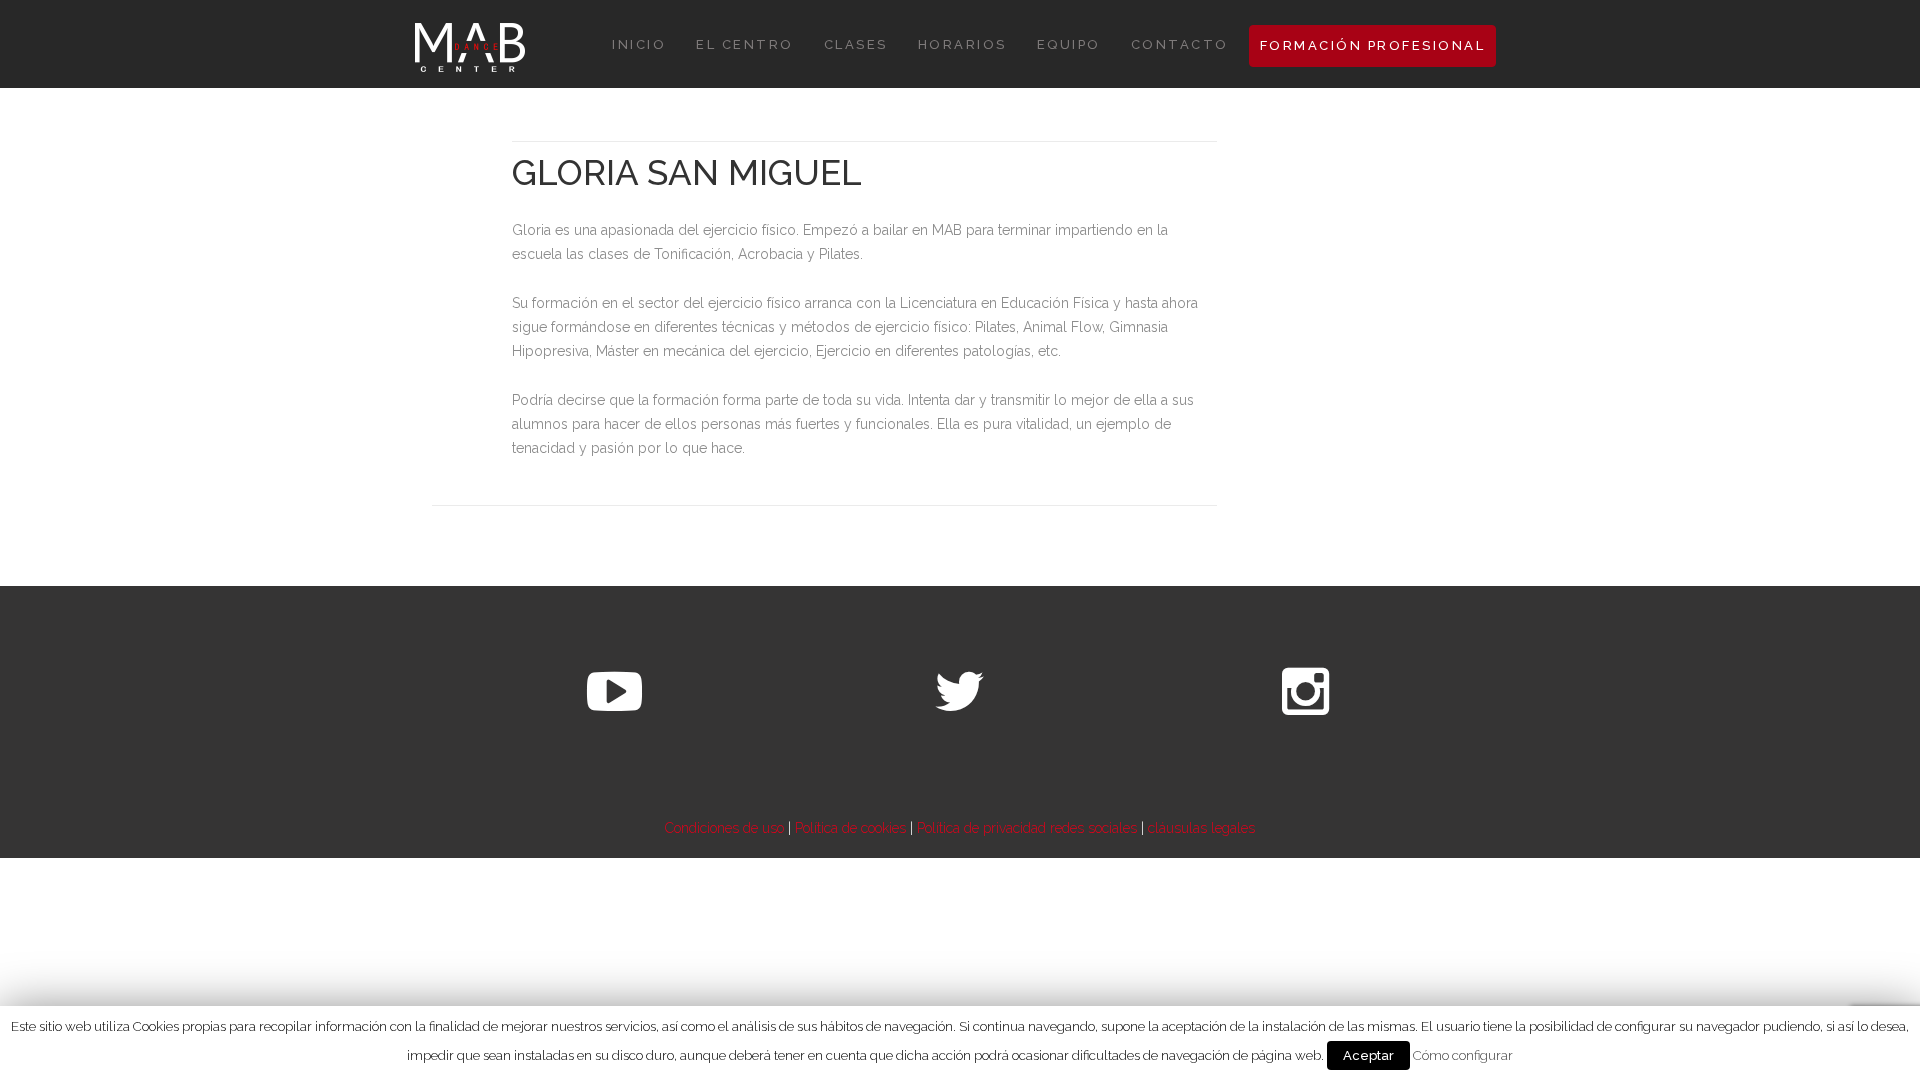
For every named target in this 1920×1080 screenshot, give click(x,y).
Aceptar (1368, 1055)
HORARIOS (962, 44)
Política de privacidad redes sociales (1027, 828)
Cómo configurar (1463, 1055)
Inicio (639, 44)
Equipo (1069, 44)
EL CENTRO (745, 44)
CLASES (856, 44)
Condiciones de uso (724, 828)
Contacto (1180, 44)
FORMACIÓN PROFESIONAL (1373, 45)
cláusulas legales (1201, 828)
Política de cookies (850, 828)
